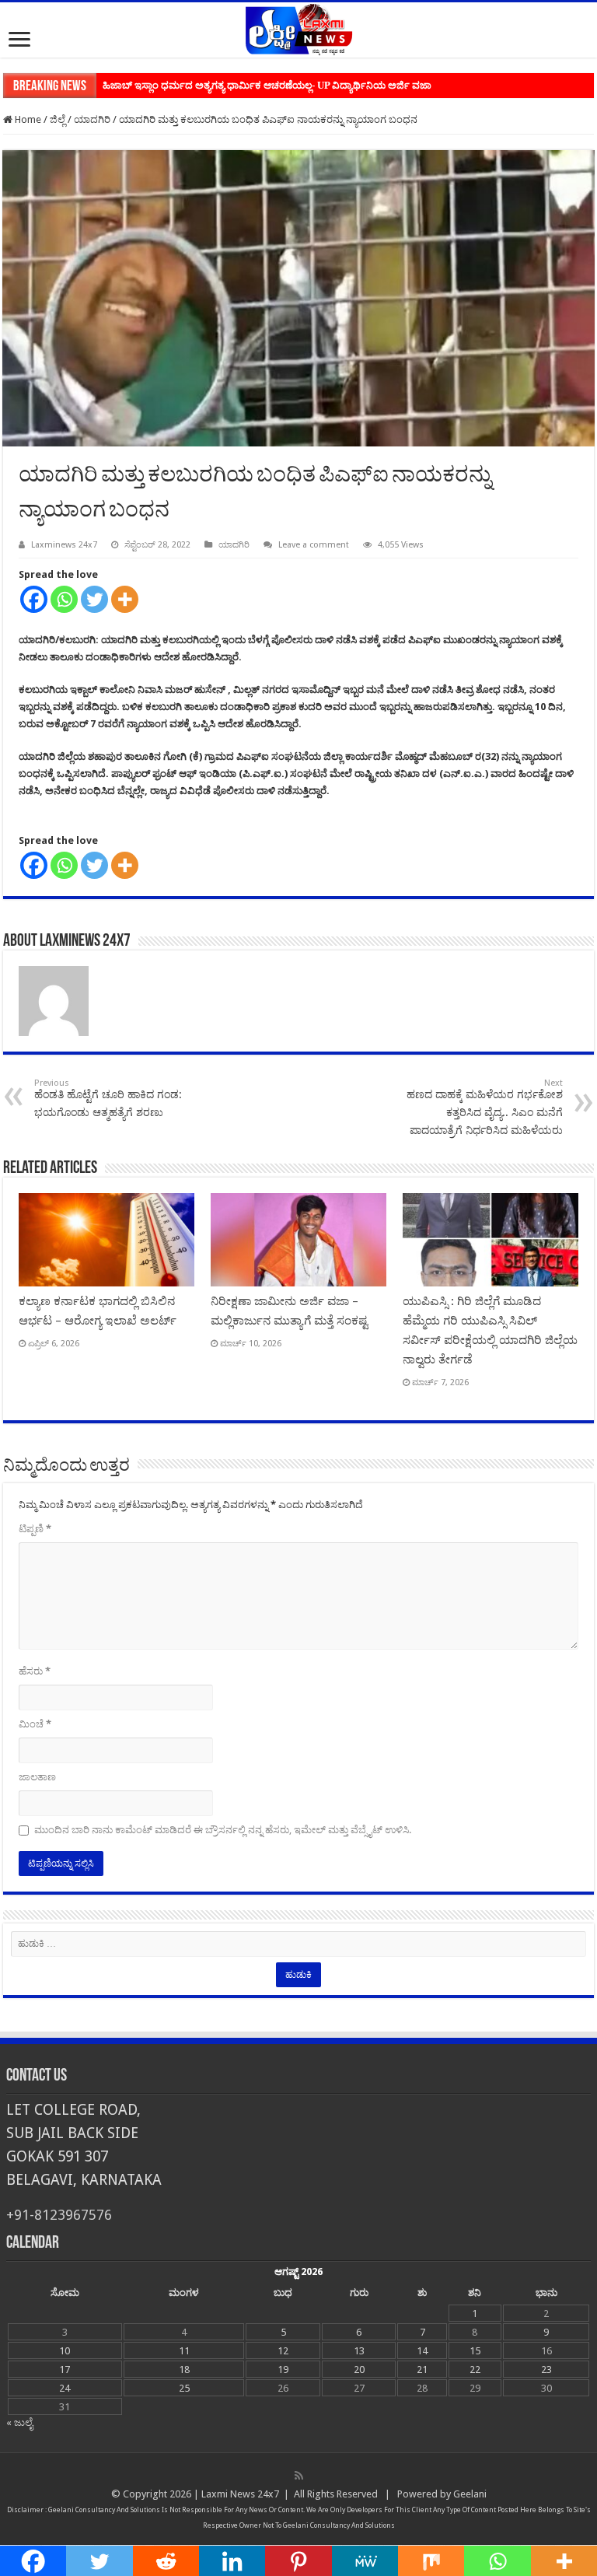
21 (422, 2369)
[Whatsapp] (64, 599)
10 (65, 2351)
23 (546, 2369)
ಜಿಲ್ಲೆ (58, 119)
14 (422, 2351)
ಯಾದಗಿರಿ (92, 119)
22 (475, 2369)
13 (359, 2351)
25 (184, 2388)
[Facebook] (34, 599)
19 (283, 2369)
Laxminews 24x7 (64, 545)
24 (65, 2388)
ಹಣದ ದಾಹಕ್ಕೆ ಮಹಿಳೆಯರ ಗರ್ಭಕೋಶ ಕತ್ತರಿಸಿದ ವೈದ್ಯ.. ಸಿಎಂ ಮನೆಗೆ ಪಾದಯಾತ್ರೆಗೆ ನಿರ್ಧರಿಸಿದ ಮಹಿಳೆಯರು (485, 1107)
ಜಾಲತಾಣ (37, 1777)
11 (184, 2351)
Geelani (470, 2494)
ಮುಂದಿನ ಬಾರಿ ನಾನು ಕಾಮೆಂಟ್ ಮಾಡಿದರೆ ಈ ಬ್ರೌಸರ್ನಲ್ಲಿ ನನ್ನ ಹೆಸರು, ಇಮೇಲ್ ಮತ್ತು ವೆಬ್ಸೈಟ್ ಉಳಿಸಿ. (223, 1830)
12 (283, 2351)
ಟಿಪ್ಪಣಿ (35, 1529)
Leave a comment (314, 545)
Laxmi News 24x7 (240, 2494)
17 (65, 2369)
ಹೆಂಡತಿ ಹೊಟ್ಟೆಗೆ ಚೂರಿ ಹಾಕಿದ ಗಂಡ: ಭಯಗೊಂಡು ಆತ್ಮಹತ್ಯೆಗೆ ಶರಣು (108, 1098)
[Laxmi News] (298, 27)
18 (184, 2369)
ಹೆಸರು (35, 1671)
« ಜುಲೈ (19, 2422)
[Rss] (299, 2476)
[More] (125, 599)
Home (27, 119)
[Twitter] (94, 599)
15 (475, 2351)
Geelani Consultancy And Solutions (104, 2510)
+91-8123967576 (59, 2215)
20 (359, 2369)
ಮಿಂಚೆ (35, 1724)
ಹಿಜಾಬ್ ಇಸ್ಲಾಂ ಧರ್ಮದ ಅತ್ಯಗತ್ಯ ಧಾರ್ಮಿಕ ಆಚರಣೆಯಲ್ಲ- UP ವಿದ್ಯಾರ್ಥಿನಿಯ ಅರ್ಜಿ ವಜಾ (267, 85)
